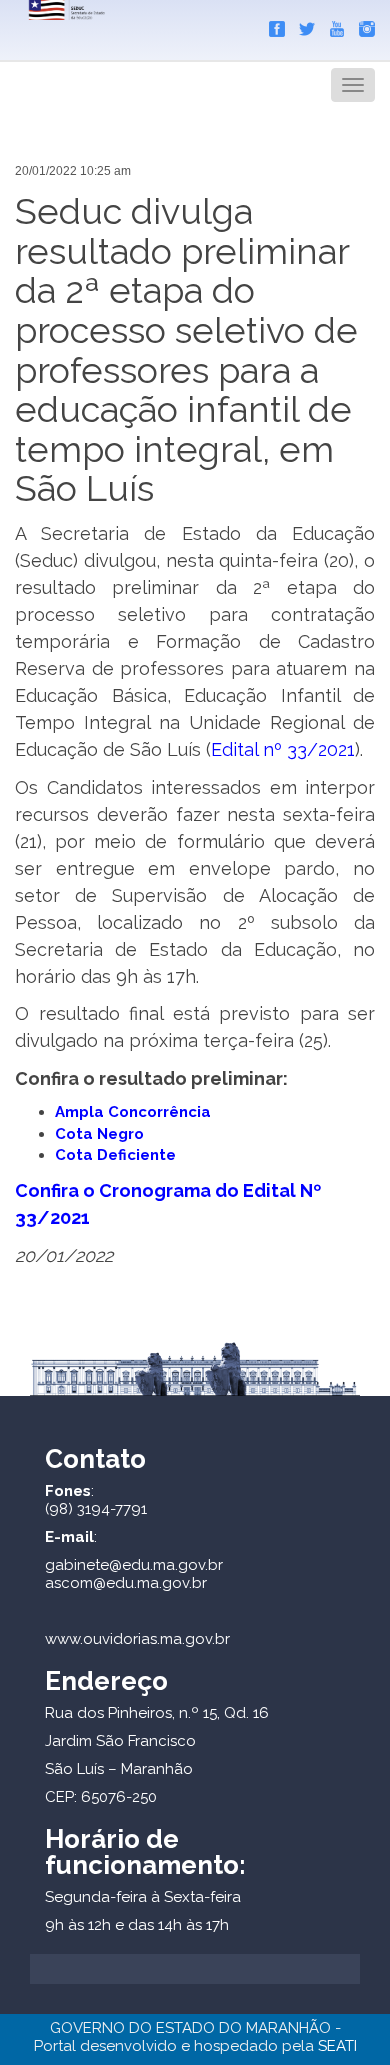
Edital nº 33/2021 (283, 749)
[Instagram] (362, 25)
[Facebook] (272, 25)
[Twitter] (302, 25)
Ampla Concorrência (133, 1112)
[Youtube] (332, 25)
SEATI (337, 2046)
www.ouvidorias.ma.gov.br (137, 1639)
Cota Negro (99, 1134)
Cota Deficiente (115, 1155)
